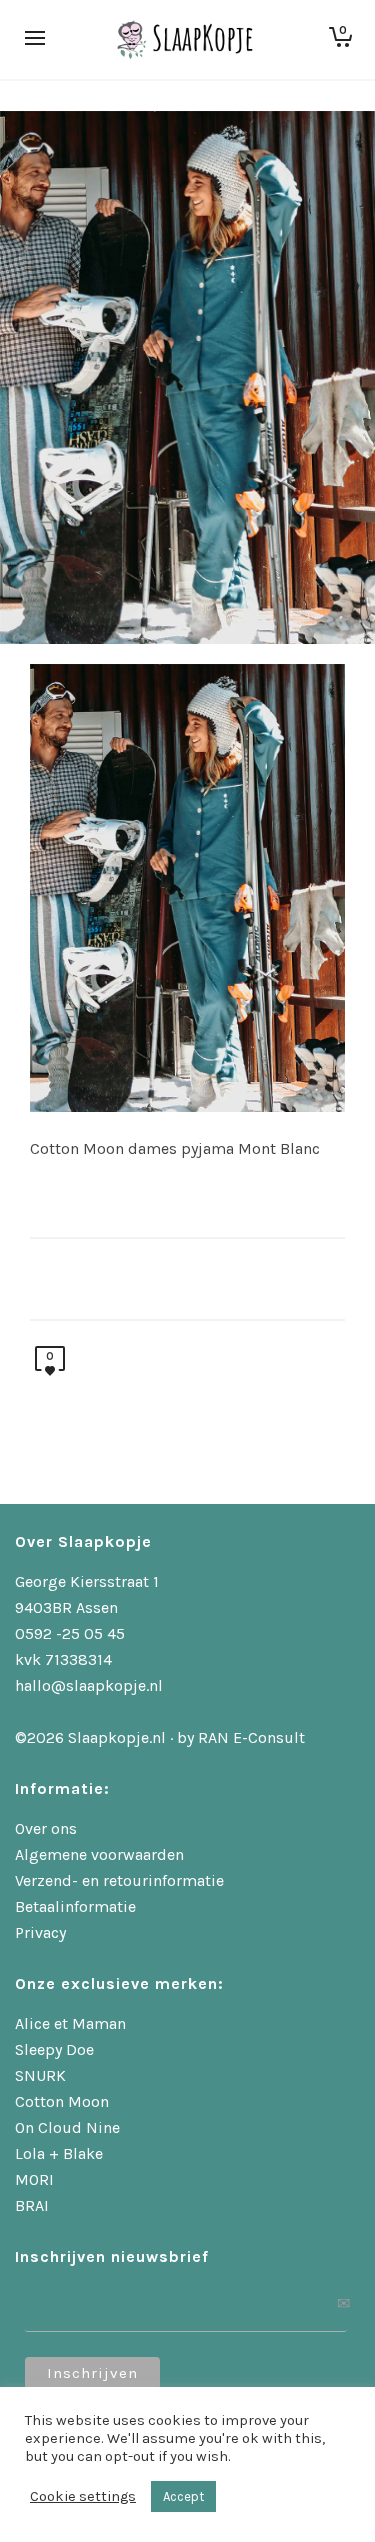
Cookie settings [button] (83, 2496)
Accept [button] (183, 2496)
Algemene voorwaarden (99, 1854)
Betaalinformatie (75, 1906)
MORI (34, 2179)
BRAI (32, 2205)
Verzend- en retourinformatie (119, 1880)
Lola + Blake (59, 2153)
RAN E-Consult (251, 1737)
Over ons (46, 1828)
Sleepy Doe (54, 2049)
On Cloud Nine (67, 2127)
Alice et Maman (70, 2023)
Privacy (40, 1932)
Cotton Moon (62, 2101)
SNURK (40, 2075)
